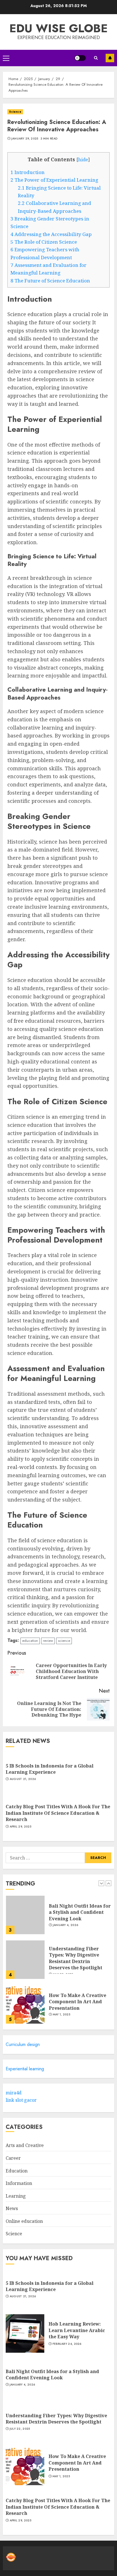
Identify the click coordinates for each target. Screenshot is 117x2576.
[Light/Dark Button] (80, 58)
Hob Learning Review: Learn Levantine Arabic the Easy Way (77, 2330)
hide (83, 160)
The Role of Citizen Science (44, 242)
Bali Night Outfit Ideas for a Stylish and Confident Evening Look (80, 1912)
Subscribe (110, 58)
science (64, 1641)
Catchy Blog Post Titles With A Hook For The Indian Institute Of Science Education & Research (58, 1813)
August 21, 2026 (23, 1779)
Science (15, 112)
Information (19, 2183)
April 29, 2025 (20, 1827)
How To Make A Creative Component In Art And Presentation (78, 2002)
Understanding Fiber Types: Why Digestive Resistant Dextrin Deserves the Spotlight (76, 1958)
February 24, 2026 (67, 2344)
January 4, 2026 (66, 1925)
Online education (24, 2221)
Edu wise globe (58, 28)
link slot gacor (21, 2100)
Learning (16, 2196)
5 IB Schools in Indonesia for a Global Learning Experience (50, 1769)
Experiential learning (25, 2069)
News (12, 2208)
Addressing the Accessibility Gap (51, 234)
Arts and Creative (25, 2145)
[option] (58, 1918)
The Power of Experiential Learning (54, 180)
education (30, 1641)
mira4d (14, 2093)
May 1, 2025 (61, 2015)
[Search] (96, 58)
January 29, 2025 (25, 139)
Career (13, 2158)
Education (17, 2171)
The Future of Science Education (50, 281)
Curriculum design (23, 2044)
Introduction (28, 172)
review (48, 1641)
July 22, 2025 (20, 2429)
